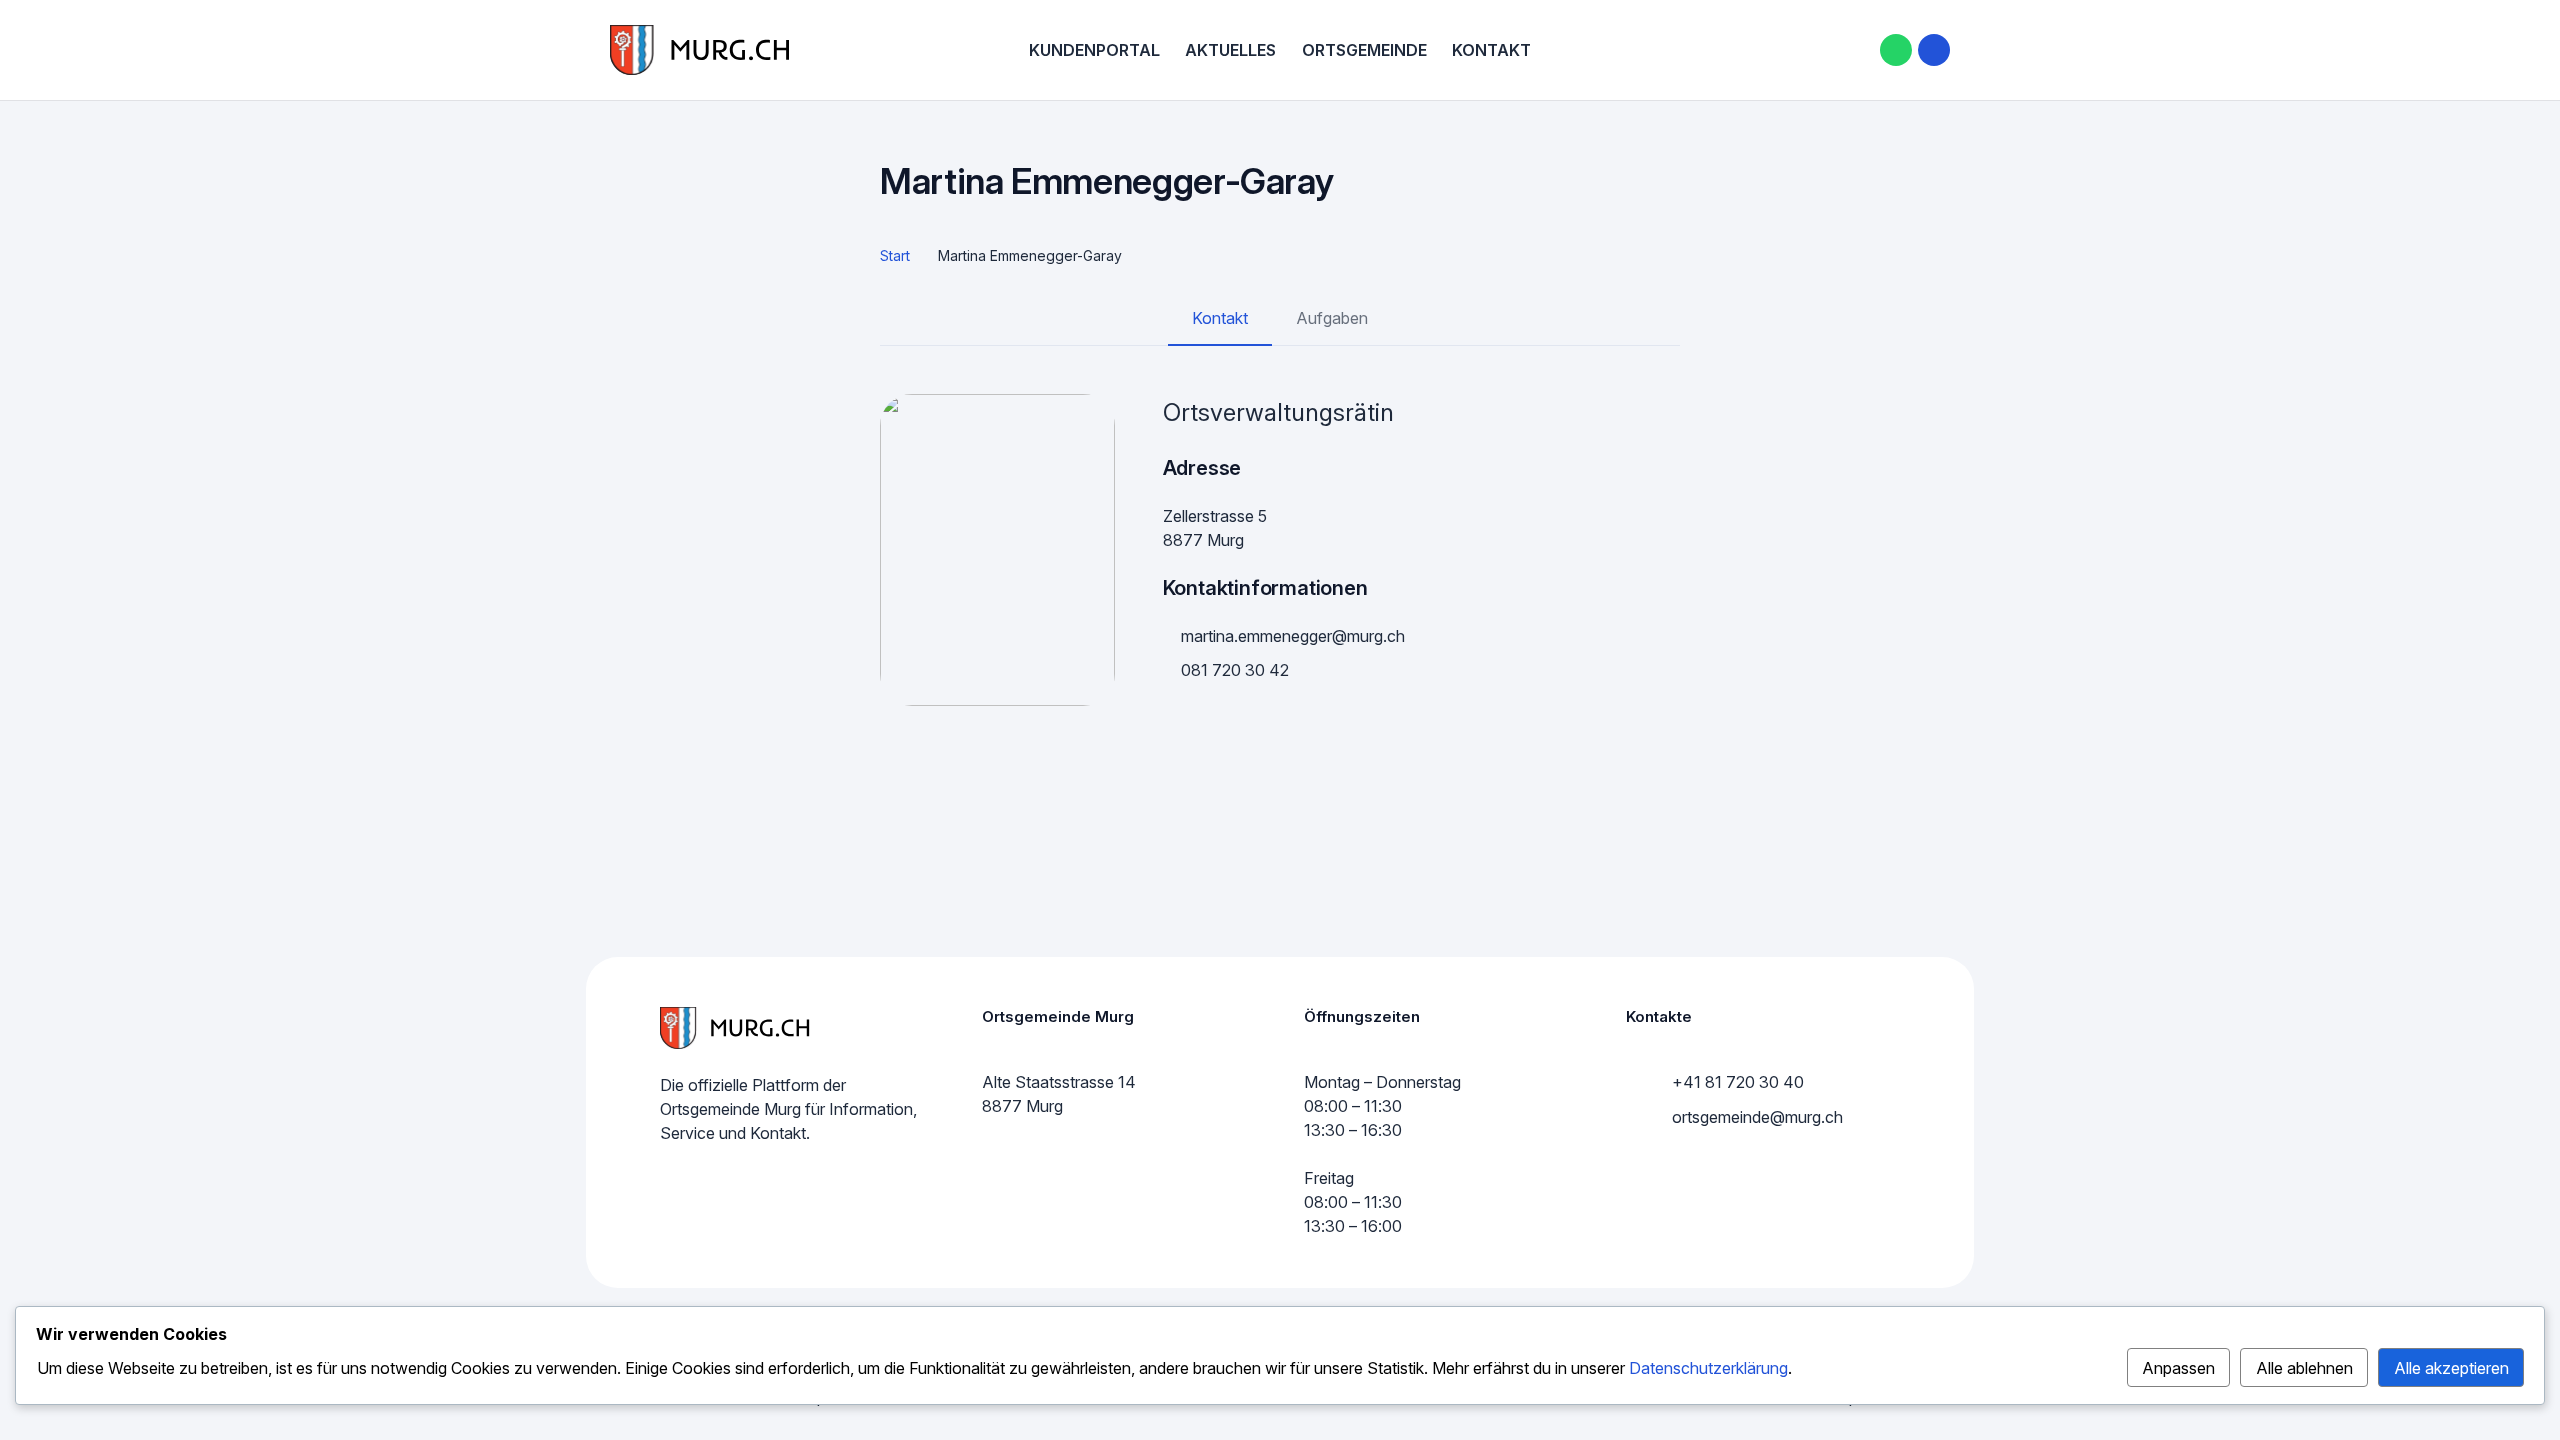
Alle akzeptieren (2451, 1368)
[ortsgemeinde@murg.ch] (1649, 1117)
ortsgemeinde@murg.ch (1757, 1117)
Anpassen (2178, 1368)
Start (895, 255)
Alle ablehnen (2304, 1368)
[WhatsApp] (1896, 50)
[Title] (1934, 50)
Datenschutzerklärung (1708, 1368)
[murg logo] (700, 50)
